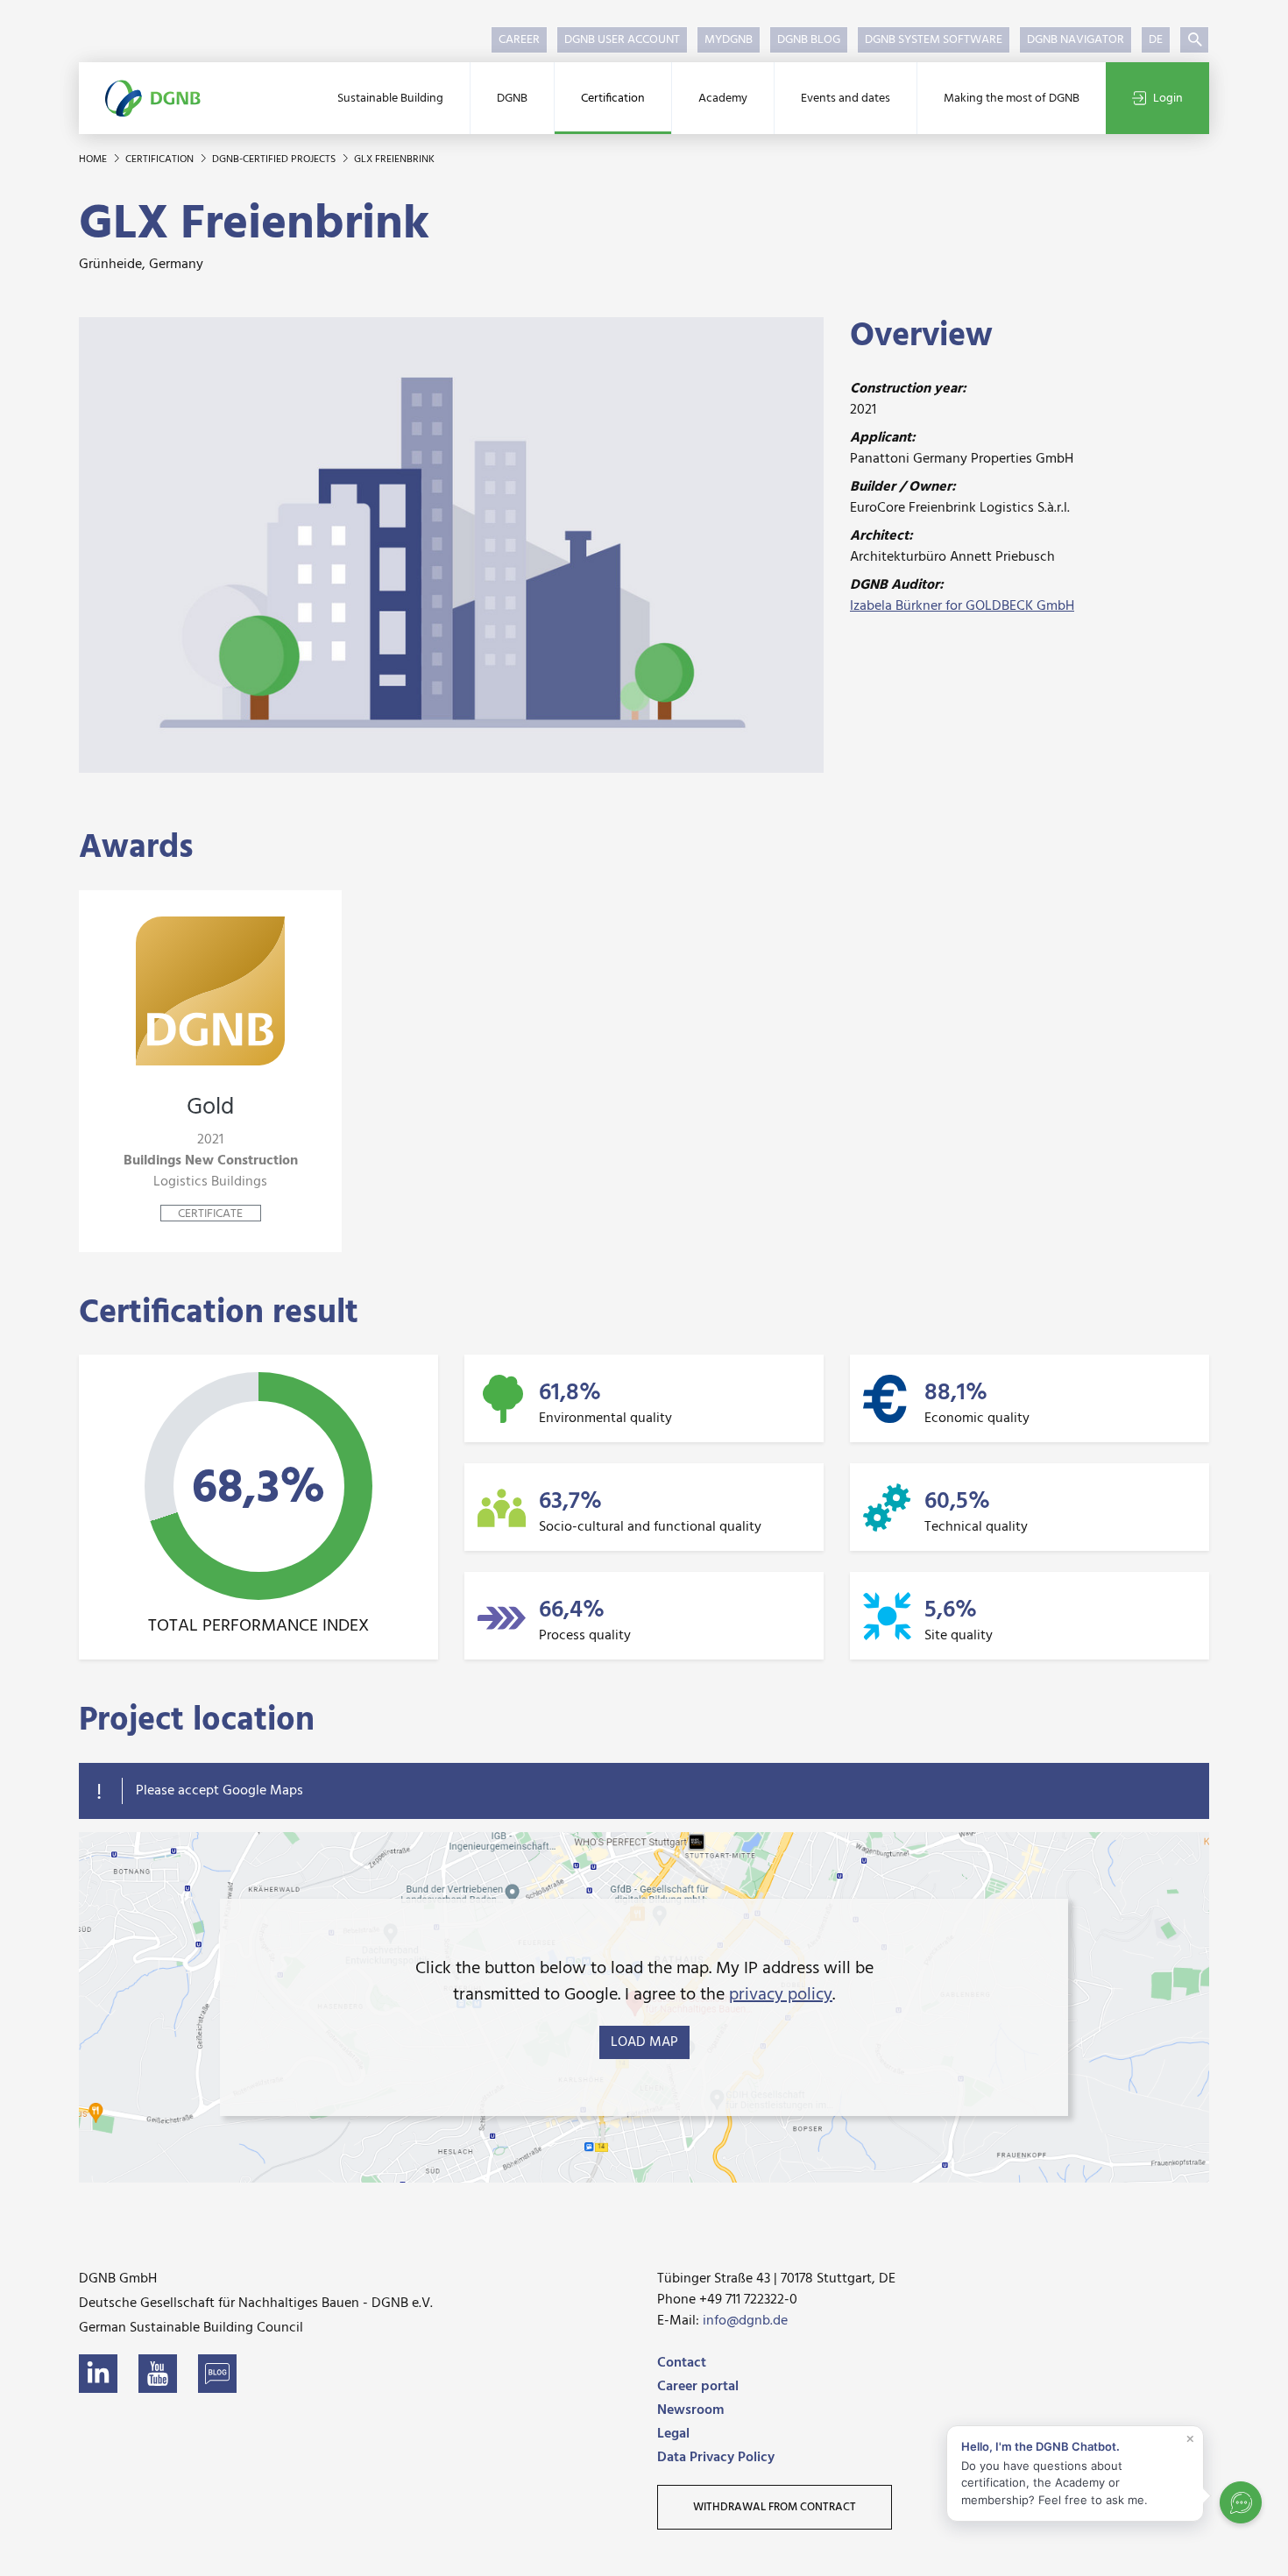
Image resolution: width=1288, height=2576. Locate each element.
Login (1168, 99)
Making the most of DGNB (1012, 99)
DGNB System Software (934, 40)
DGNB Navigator (1076, 40)
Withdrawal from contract (775, 2507)
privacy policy (781, 1995)
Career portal (698, 2387)
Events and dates (846, 99)
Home (94, 159)
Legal (673, 2434)
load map (644, 2042)
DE (1156, 40)
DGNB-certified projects (275, 159)
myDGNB (729, 40)
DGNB (512, 99)
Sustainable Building (390, 99)
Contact (682, 2363)
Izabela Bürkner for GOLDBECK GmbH (962, 606)
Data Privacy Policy (716, 2458)
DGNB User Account (622, 40)
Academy (723, 99)
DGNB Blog (809, 40)
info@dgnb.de (745, 2321)
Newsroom (690, 2410)
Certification (613, 99)
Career (519, 40)
